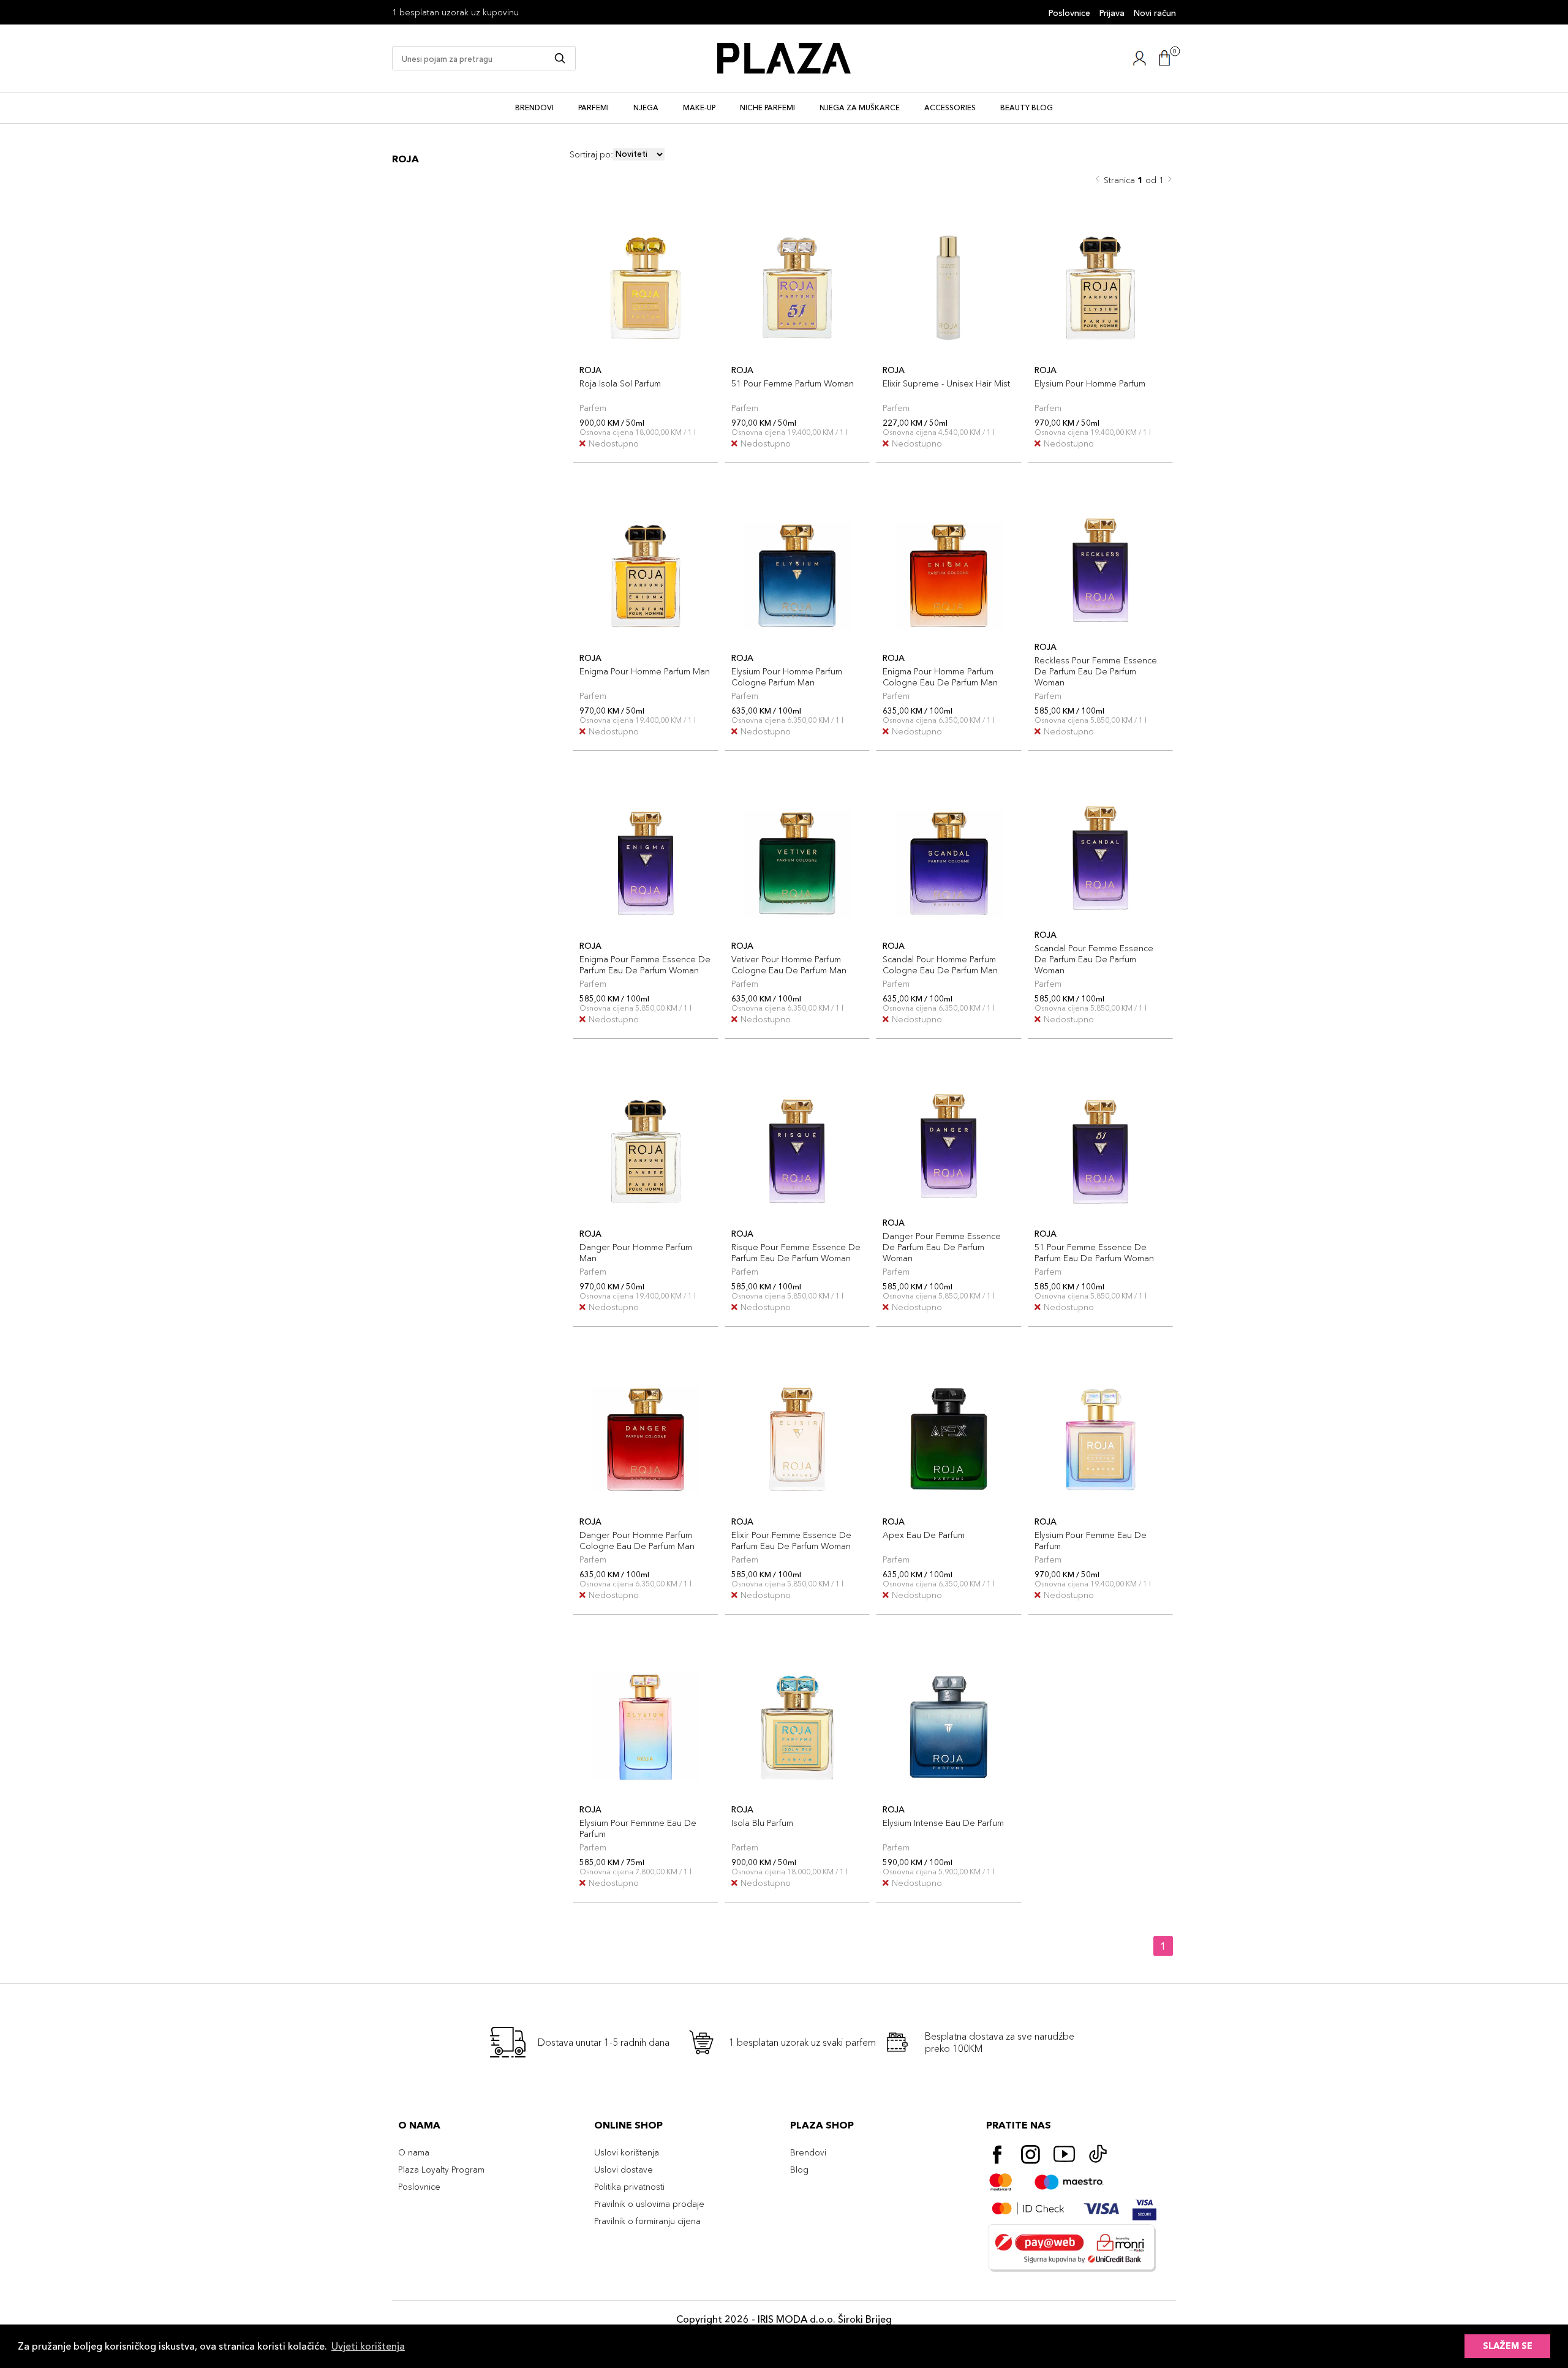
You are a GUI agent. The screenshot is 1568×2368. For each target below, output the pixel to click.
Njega (646, 107)
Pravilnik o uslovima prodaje (649, 2204)
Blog (799, 2170)
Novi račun (1155, 13)
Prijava (1112, 13)
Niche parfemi (767, 107)
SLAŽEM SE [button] (1508, 2346)
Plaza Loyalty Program (441, 2170)
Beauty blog (1027, 107)
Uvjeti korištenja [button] (368, 2346)
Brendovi (534, 107)
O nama (414, 2152)
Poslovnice (1069, 13)
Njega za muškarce (860, 107)
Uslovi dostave (624, 2170)
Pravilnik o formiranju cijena (647, 2221)
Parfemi (594, 107)
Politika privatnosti (629, 2187)
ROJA (405, 159)
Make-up (699, 107)
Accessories (950, 107)
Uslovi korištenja (627, 2152)
